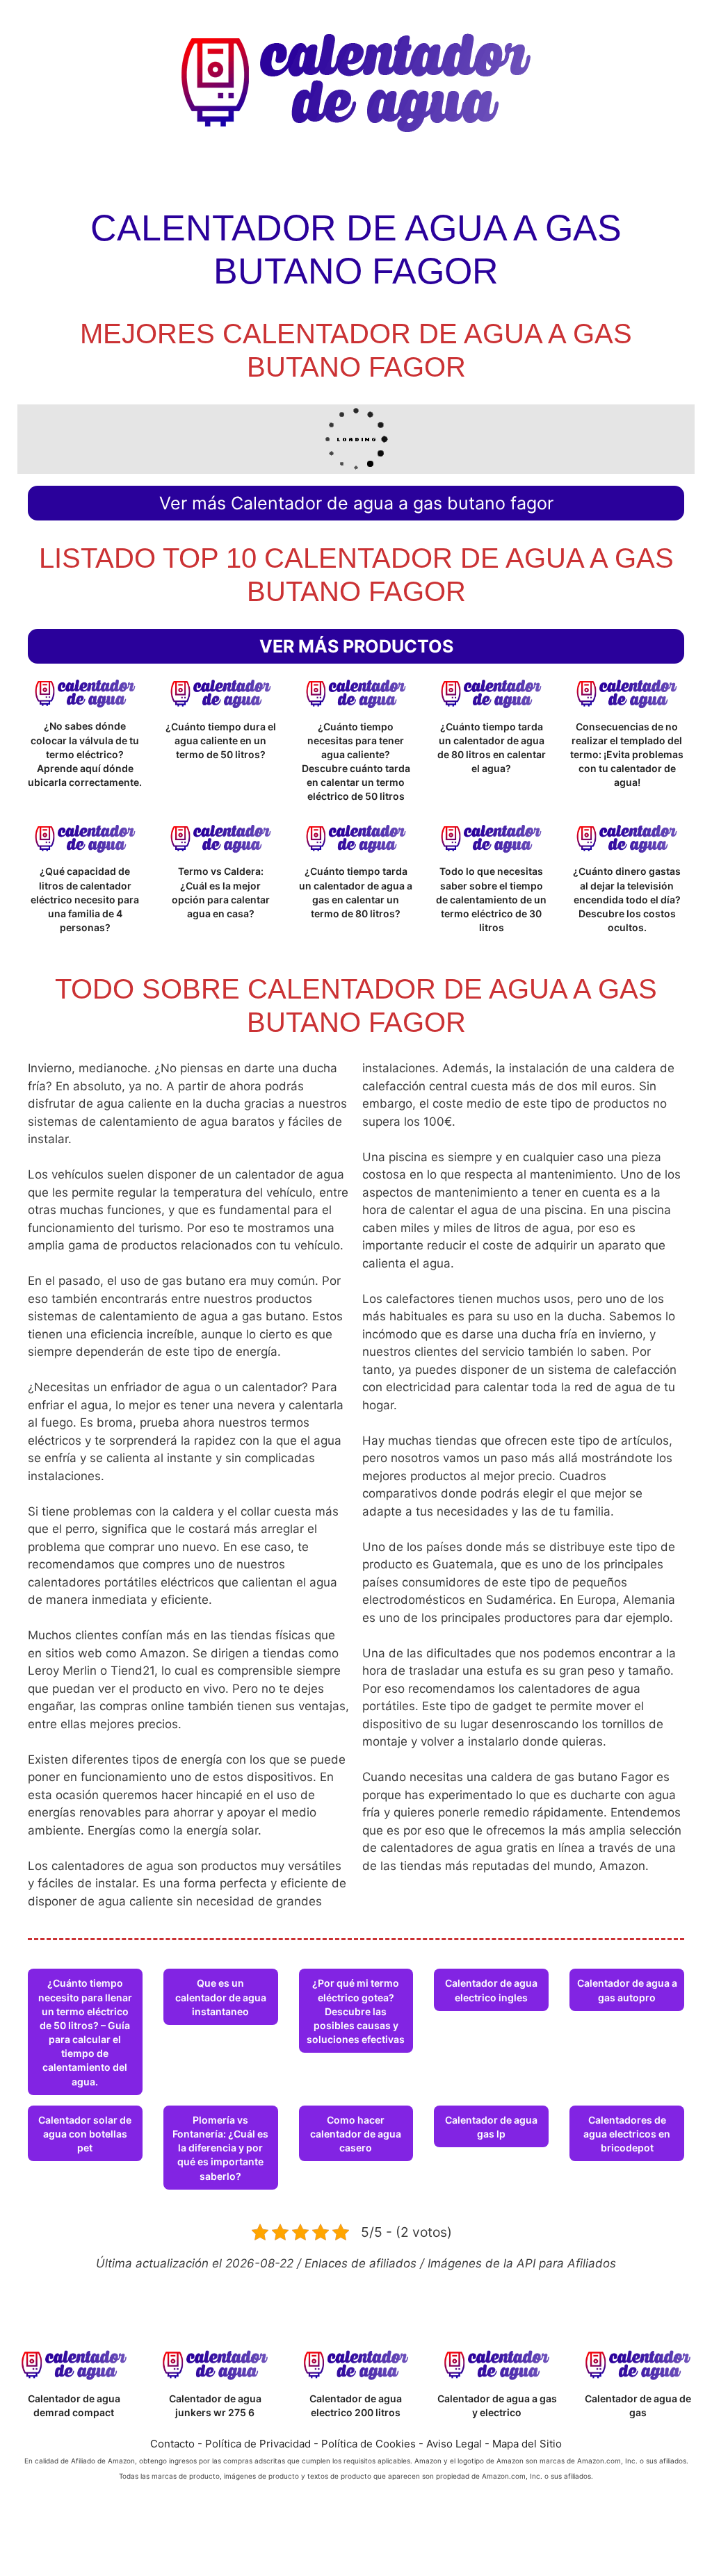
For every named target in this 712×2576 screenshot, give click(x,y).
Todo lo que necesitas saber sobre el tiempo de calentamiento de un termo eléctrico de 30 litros (491, 899)
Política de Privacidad (258, 2444)
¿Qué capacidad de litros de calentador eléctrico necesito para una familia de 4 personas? (85, 899)
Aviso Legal (454, 2444)
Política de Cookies (369, 2444)
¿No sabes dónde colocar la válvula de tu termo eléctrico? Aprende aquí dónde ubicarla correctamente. (85, 754)
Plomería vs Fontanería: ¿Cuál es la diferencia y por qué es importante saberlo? (220, 2148)
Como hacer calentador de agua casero (356, 2134)
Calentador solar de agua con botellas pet (85, 2134)
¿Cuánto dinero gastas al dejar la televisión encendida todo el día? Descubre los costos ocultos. (627, 899)
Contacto (172, 2444)
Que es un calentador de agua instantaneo (221, 1997)
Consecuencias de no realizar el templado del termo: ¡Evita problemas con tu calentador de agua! (627, 755)
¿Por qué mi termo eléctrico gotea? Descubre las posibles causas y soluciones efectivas (356, 2011)
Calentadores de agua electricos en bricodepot (627, 2134)
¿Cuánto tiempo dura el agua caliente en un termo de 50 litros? (221, 740)
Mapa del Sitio (527, 2444)
